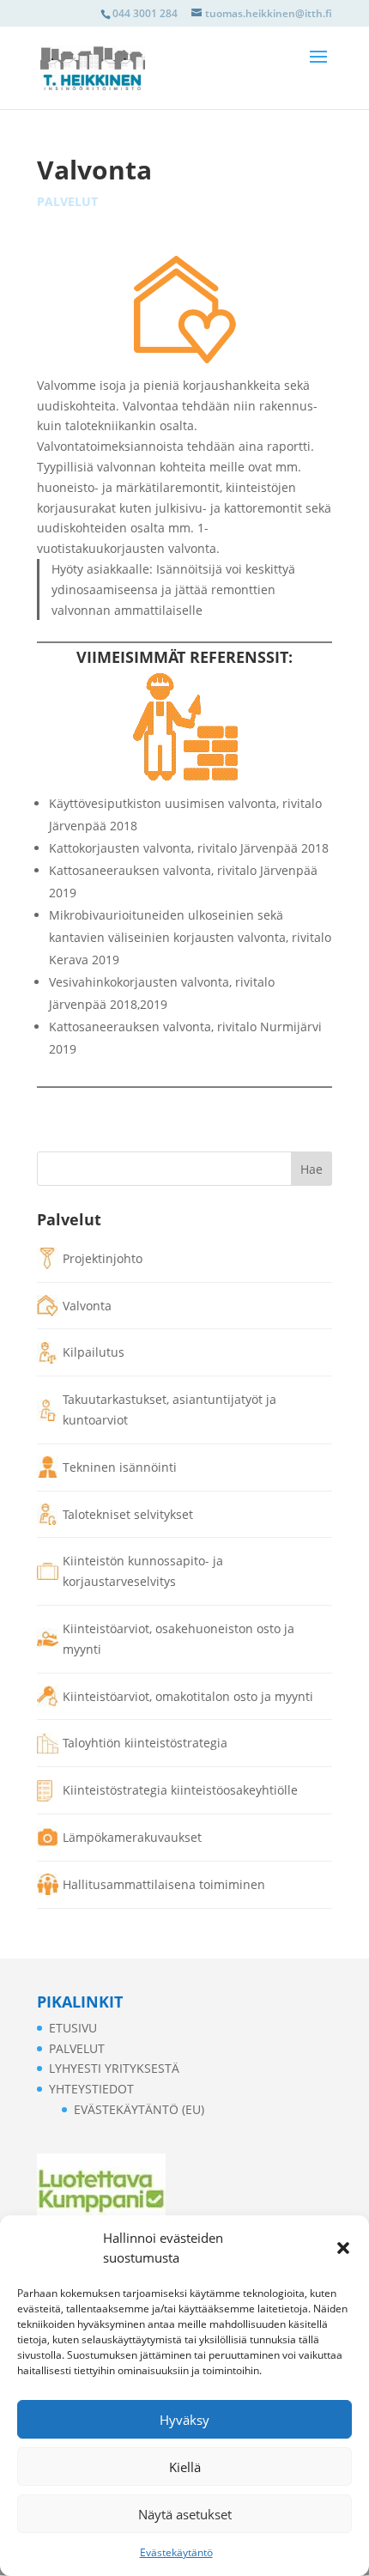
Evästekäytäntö (176, 2552)
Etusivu (73, 2028)
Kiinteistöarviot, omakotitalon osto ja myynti (188, 1696)
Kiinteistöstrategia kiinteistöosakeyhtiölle (180, 1790)
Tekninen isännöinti (120, 1467)
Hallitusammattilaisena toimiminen (164, 1884)
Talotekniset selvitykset (128, 1514)
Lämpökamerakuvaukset (132, 1837)
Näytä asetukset (185, 2514)
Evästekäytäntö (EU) (139, 2109)
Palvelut (67, 201)
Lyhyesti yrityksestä (114, 2068)
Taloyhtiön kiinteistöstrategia (145, 1743)
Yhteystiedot (91, 2089)
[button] (343, 2248)
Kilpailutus (94, 1352)
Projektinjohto (103, 1258)
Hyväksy (184, 2420)
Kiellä (185, 2467)
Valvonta (87, 1306)
